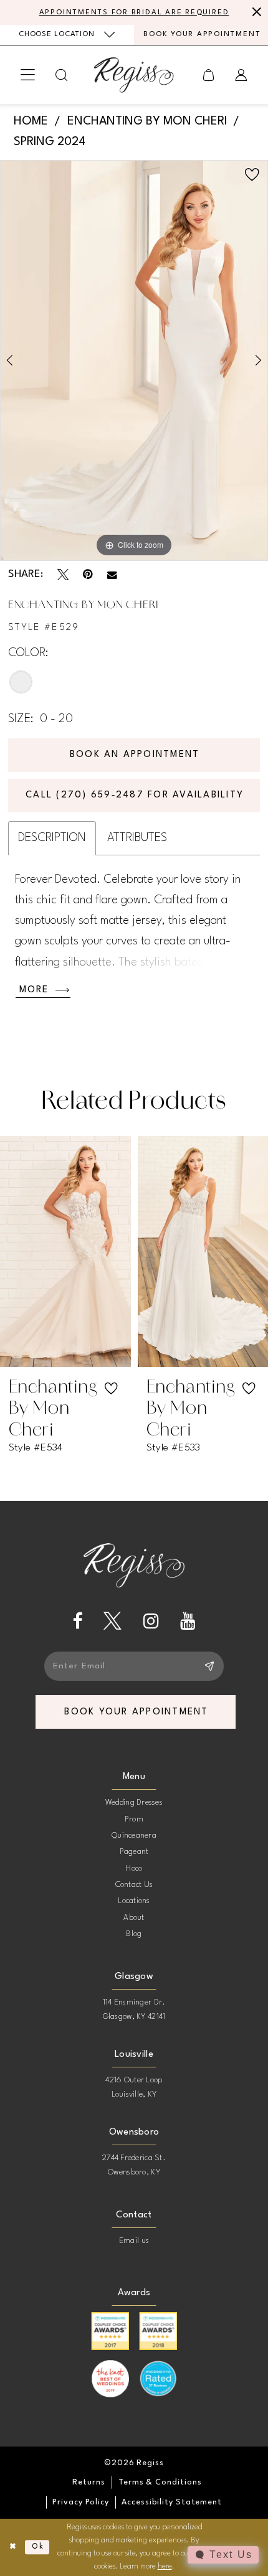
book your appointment (136, 1712)
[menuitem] (67, 35)
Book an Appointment (135, 755)
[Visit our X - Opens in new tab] (112, 1621)
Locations (134, 1901)
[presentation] (79, 1252)
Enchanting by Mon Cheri (147, 122)
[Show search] (62, 75)
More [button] (34, 990)
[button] (28, 75)
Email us (134, 2241)
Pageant (134, 1852)
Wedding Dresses (134, 1803)
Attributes (137, 838)
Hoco (134, 1869)
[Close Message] (256, 12)
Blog (134, 1934)
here (165, 2567)
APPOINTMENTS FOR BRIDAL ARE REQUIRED (134, 12)
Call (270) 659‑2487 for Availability (135, 795)
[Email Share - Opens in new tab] (112, 575)
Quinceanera (134, 1836)
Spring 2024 (50, 142)
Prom (134, 1819)
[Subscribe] (209, 1666)
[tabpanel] (134, 360)
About (134, 1918)
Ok (38, 2547)
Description (52, 838)
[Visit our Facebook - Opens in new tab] (77, 1621)
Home (31, 122)
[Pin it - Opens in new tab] (88, 575)
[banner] (134, 75)
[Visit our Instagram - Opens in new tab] (151, 1621)
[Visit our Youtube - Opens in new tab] (188, 1621)
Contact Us (134, 1885)
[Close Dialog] (12, 2547)
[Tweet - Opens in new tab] (63, 575)
